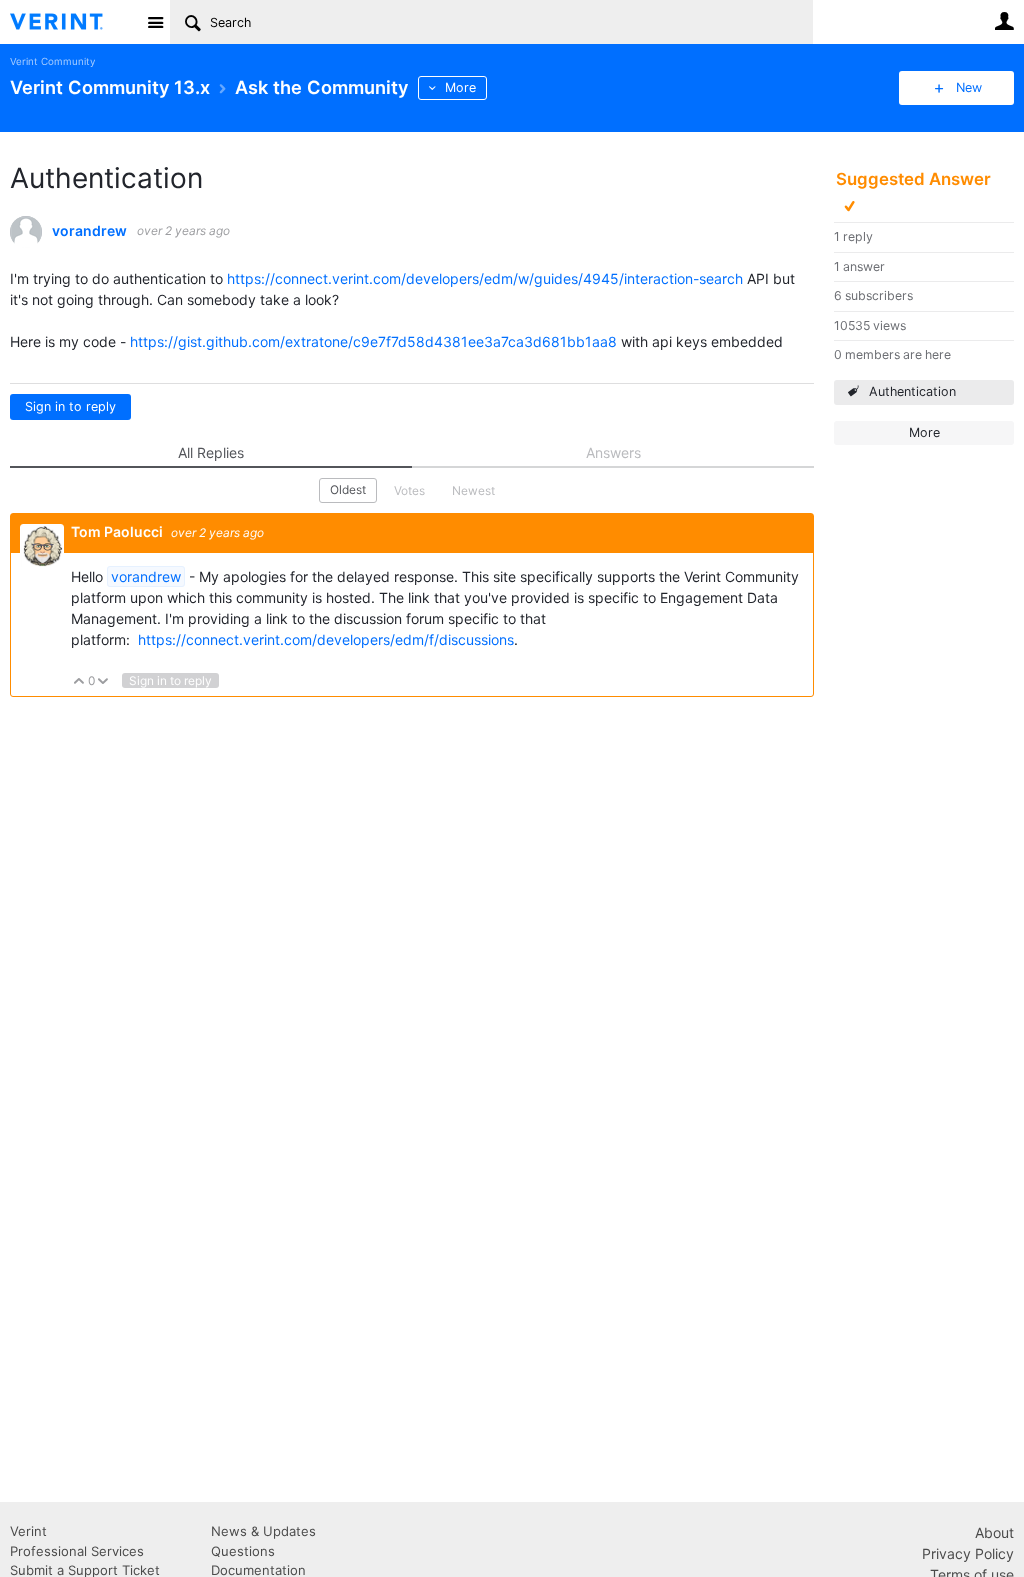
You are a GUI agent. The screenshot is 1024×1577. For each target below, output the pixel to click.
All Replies (211, 452)
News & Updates (263, 1531)
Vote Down (103, 682)
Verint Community (52, 61)
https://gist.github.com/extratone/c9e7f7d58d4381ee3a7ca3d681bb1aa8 (373, 341)
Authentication (912, 391)
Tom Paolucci (118, 531)
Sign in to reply (70, 406)
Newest (473, 490)
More (460, 87)
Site (155, 22)
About (994, 1532)
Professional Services (77, 1551)
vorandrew (89, 231)
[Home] (72, 22)
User (1004, 21)
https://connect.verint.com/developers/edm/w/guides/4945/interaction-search (485, 278)
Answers (613, 452)
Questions (243, 1551)
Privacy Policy (968, 1553)
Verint (28, 1531)
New (969, 87)
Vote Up (79, 682)
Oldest (348, 489)
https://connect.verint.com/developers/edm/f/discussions (326, 639)
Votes (409, 490)
